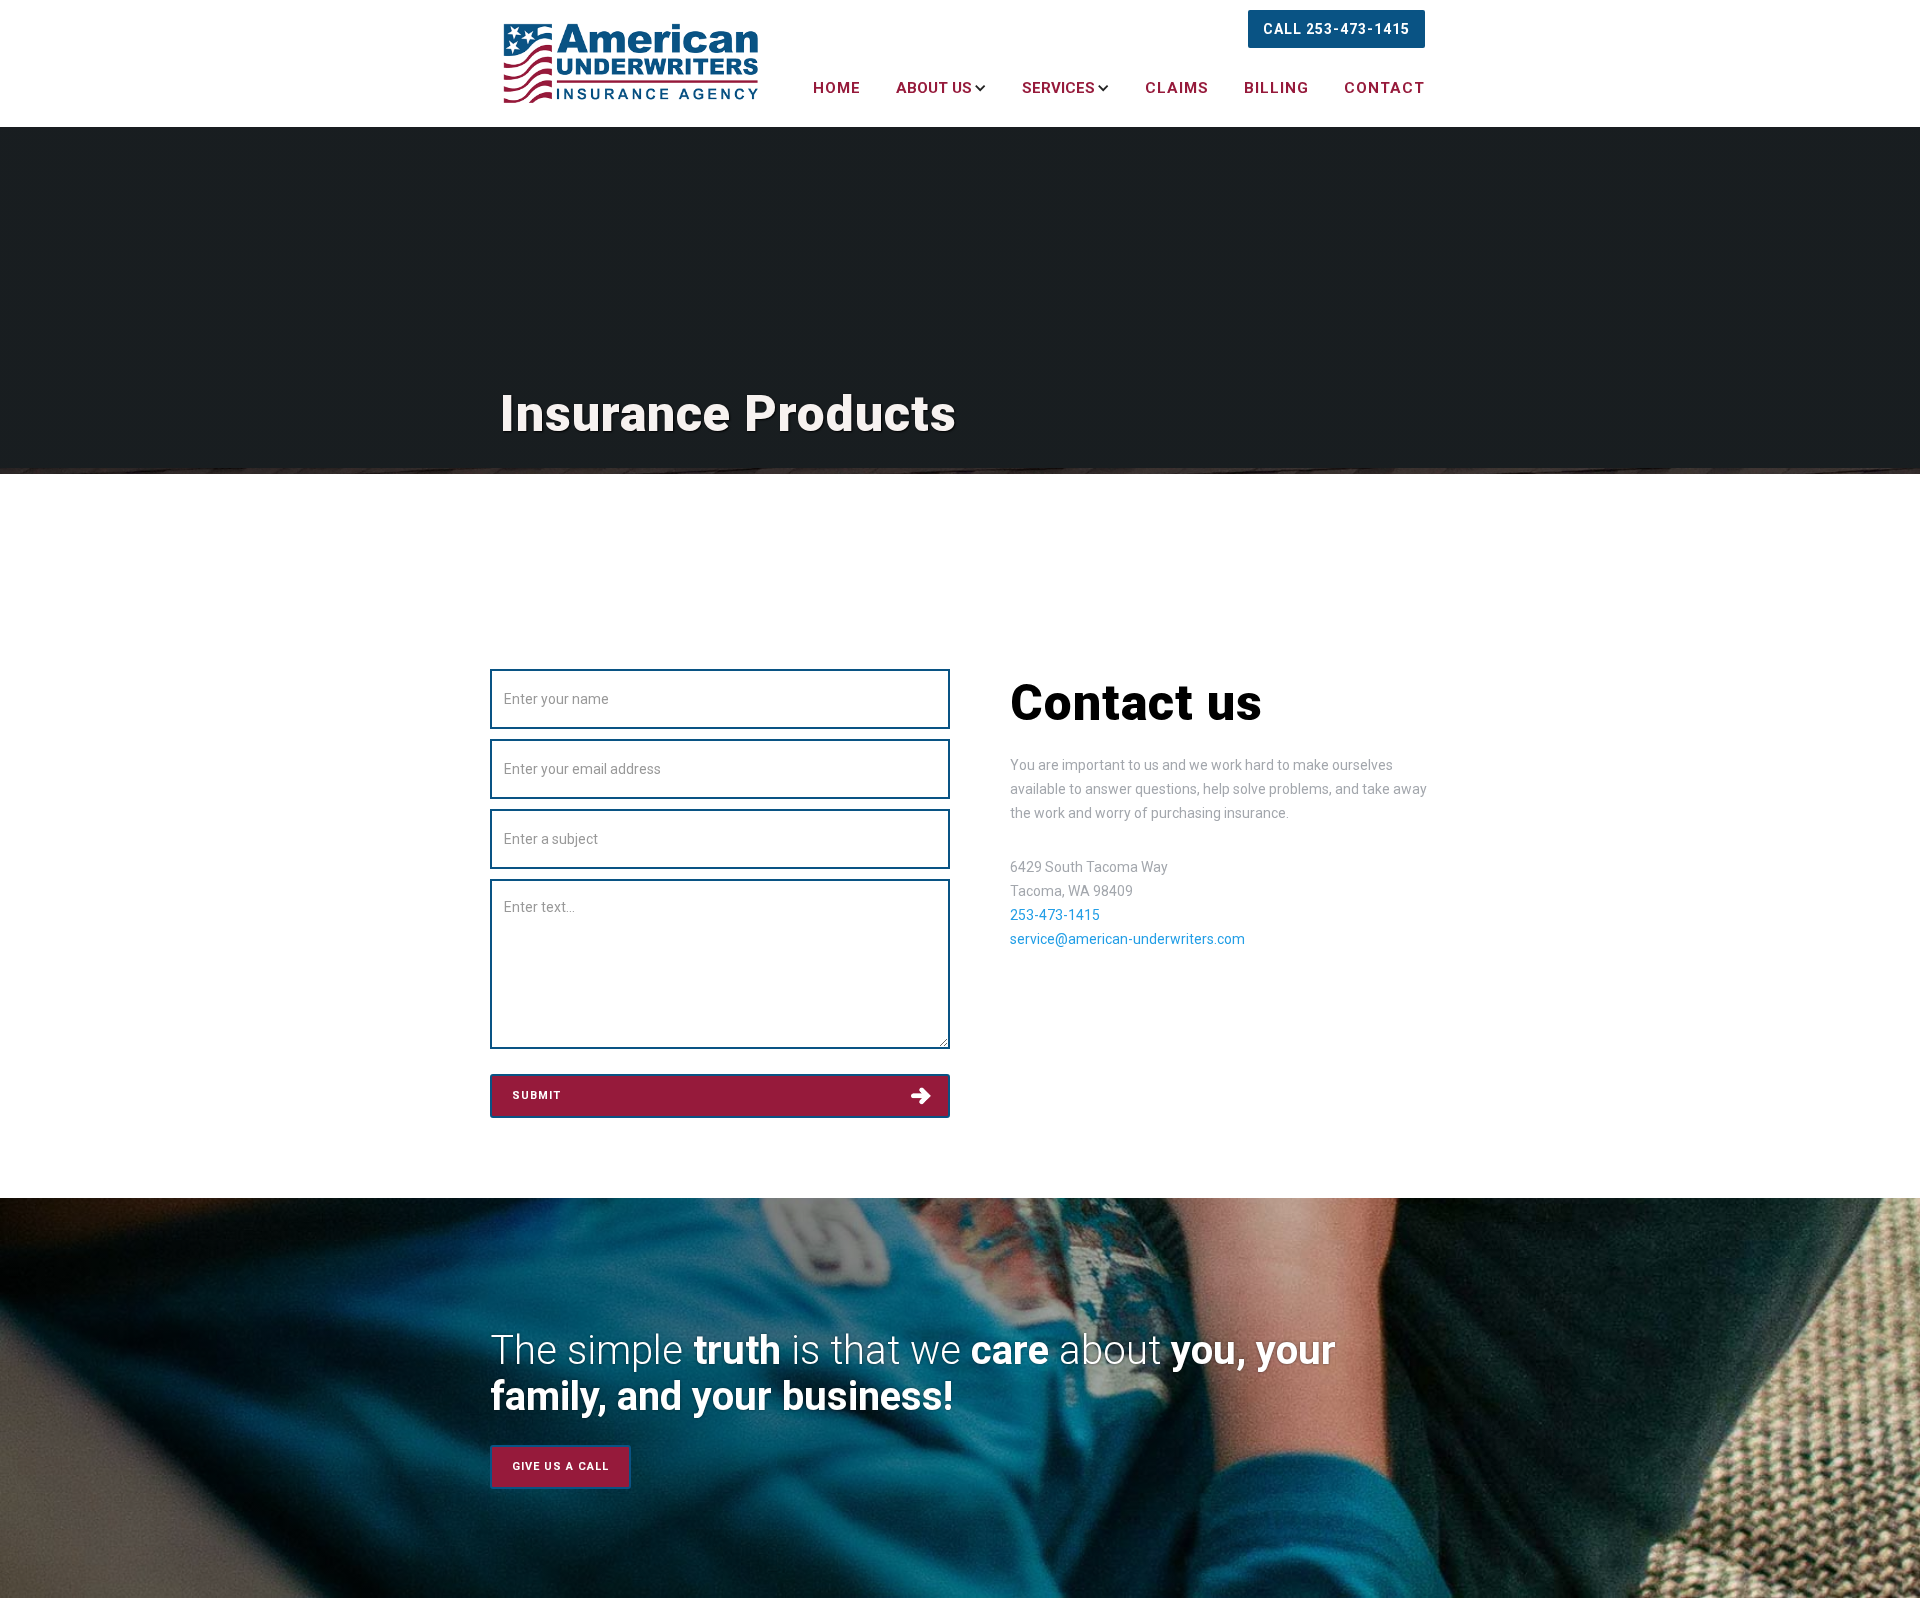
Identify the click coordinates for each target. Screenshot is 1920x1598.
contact (1384, 88)
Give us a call (560, 1466)
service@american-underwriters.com (1127, 939)
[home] (631, 63)
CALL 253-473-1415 (1336, 29)
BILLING (1276, 88)
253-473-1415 (1055, 915)
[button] (929, 88)
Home (837, 88)
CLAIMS (1177, 88)
